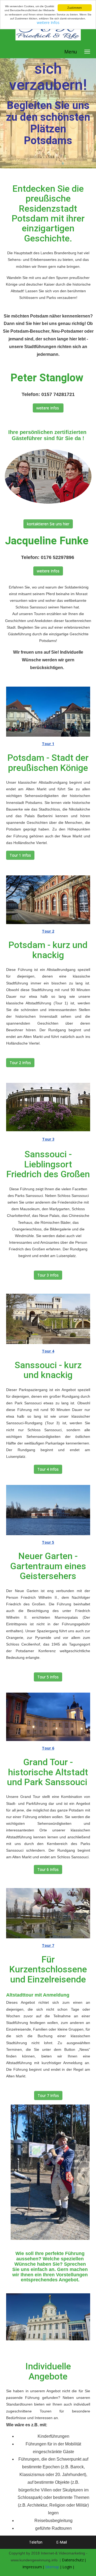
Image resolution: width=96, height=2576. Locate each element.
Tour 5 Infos (48, 1677)
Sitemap (52, 2567)
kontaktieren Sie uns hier (48, 524)
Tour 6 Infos (48, 1869)
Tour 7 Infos (48, 2095)
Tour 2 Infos (20, 1062)
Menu (71, 52)
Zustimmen (75, 8)
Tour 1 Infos (20, 855)
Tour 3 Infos (48, 1275)
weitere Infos (48, 22)
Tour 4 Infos (48, 1469)
